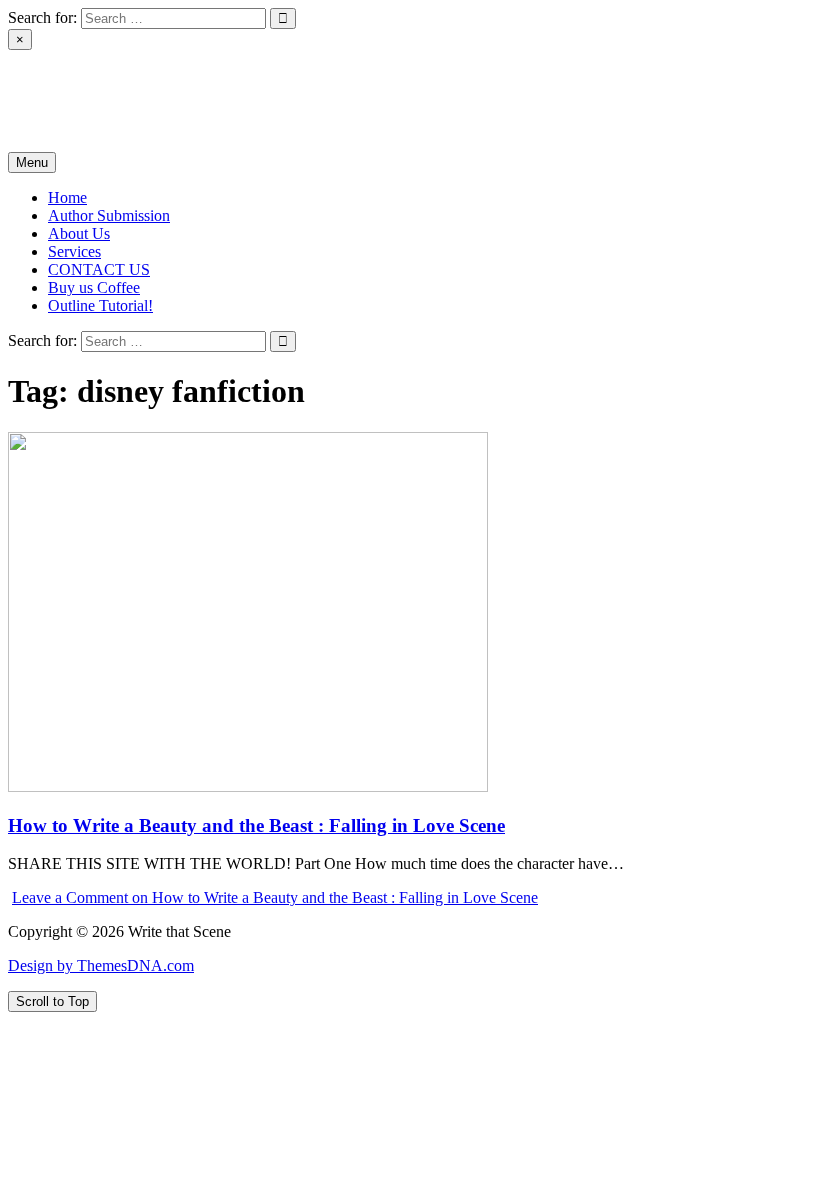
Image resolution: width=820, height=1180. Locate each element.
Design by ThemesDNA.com (101, 965)
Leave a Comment (275, 897)
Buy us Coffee (94, 287)
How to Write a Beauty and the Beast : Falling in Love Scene (256, 825)
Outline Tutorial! (100, 305)
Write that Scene (59, 92)
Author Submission (109, 215)
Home (67, 197)
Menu (32, 162)
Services (74, 251)
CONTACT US (99, 269)
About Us (79, 233)
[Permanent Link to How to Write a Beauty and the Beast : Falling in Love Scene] (248, 786)
